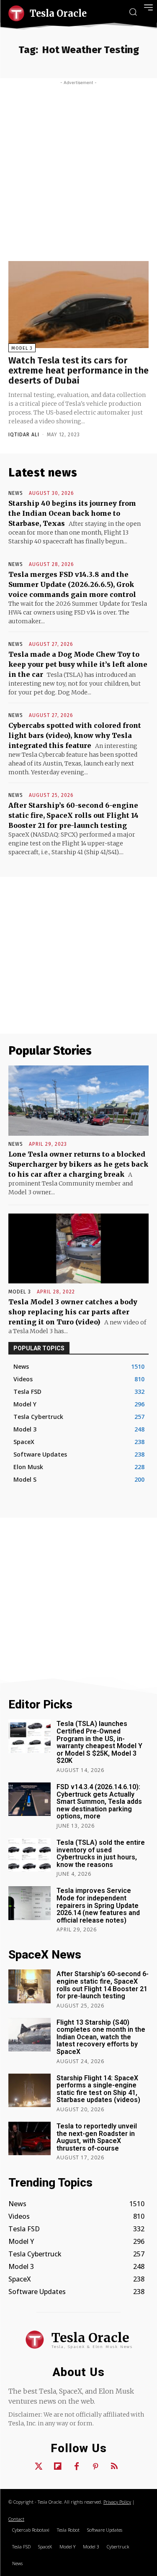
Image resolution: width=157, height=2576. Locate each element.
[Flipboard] (58, 2467)
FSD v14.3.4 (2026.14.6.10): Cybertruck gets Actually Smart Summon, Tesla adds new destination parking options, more (99, 1801)
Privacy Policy (117, 2502)
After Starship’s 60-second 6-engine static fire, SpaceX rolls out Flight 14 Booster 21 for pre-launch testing (73, 815)
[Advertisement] (78, 168)
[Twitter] (39, 2467)
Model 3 (22, 348)
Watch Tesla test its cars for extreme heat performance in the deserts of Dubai (78, 370)
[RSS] (114, 2467)
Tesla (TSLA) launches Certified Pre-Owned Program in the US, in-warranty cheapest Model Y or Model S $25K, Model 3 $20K (99, 1742)
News (16, 493)
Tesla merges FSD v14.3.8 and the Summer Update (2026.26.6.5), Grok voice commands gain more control (72, 584)
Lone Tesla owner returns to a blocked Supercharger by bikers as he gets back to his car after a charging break (78, 1164)
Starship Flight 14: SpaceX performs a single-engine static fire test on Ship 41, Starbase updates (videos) (98, 2089)
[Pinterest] (95, 2467)
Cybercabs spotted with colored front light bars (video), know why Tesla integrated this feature (75, 735)
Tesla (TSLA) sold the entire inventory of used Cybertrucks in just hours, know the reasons (101, 1854)
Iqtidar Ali (24, 435)
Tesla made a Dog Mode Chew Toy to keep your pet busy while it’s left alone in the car (78, 664)
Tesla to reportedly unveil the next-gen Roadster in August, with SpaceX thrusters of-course (97, 2137)
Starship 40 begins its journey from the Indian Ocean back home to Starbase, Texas (72, 513)
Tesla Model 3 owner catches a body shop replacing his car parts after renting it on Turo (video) (73, 1312)
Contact (16, 2519)
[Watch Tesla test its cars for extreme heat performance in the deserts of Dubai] (78, 305)
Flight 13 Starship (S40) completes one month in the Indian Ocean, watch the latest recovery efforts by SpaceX (101, 2037)
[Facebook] (77, 2467)
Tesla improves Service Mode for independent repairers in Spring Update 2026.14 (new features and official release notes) (98, 1905)
